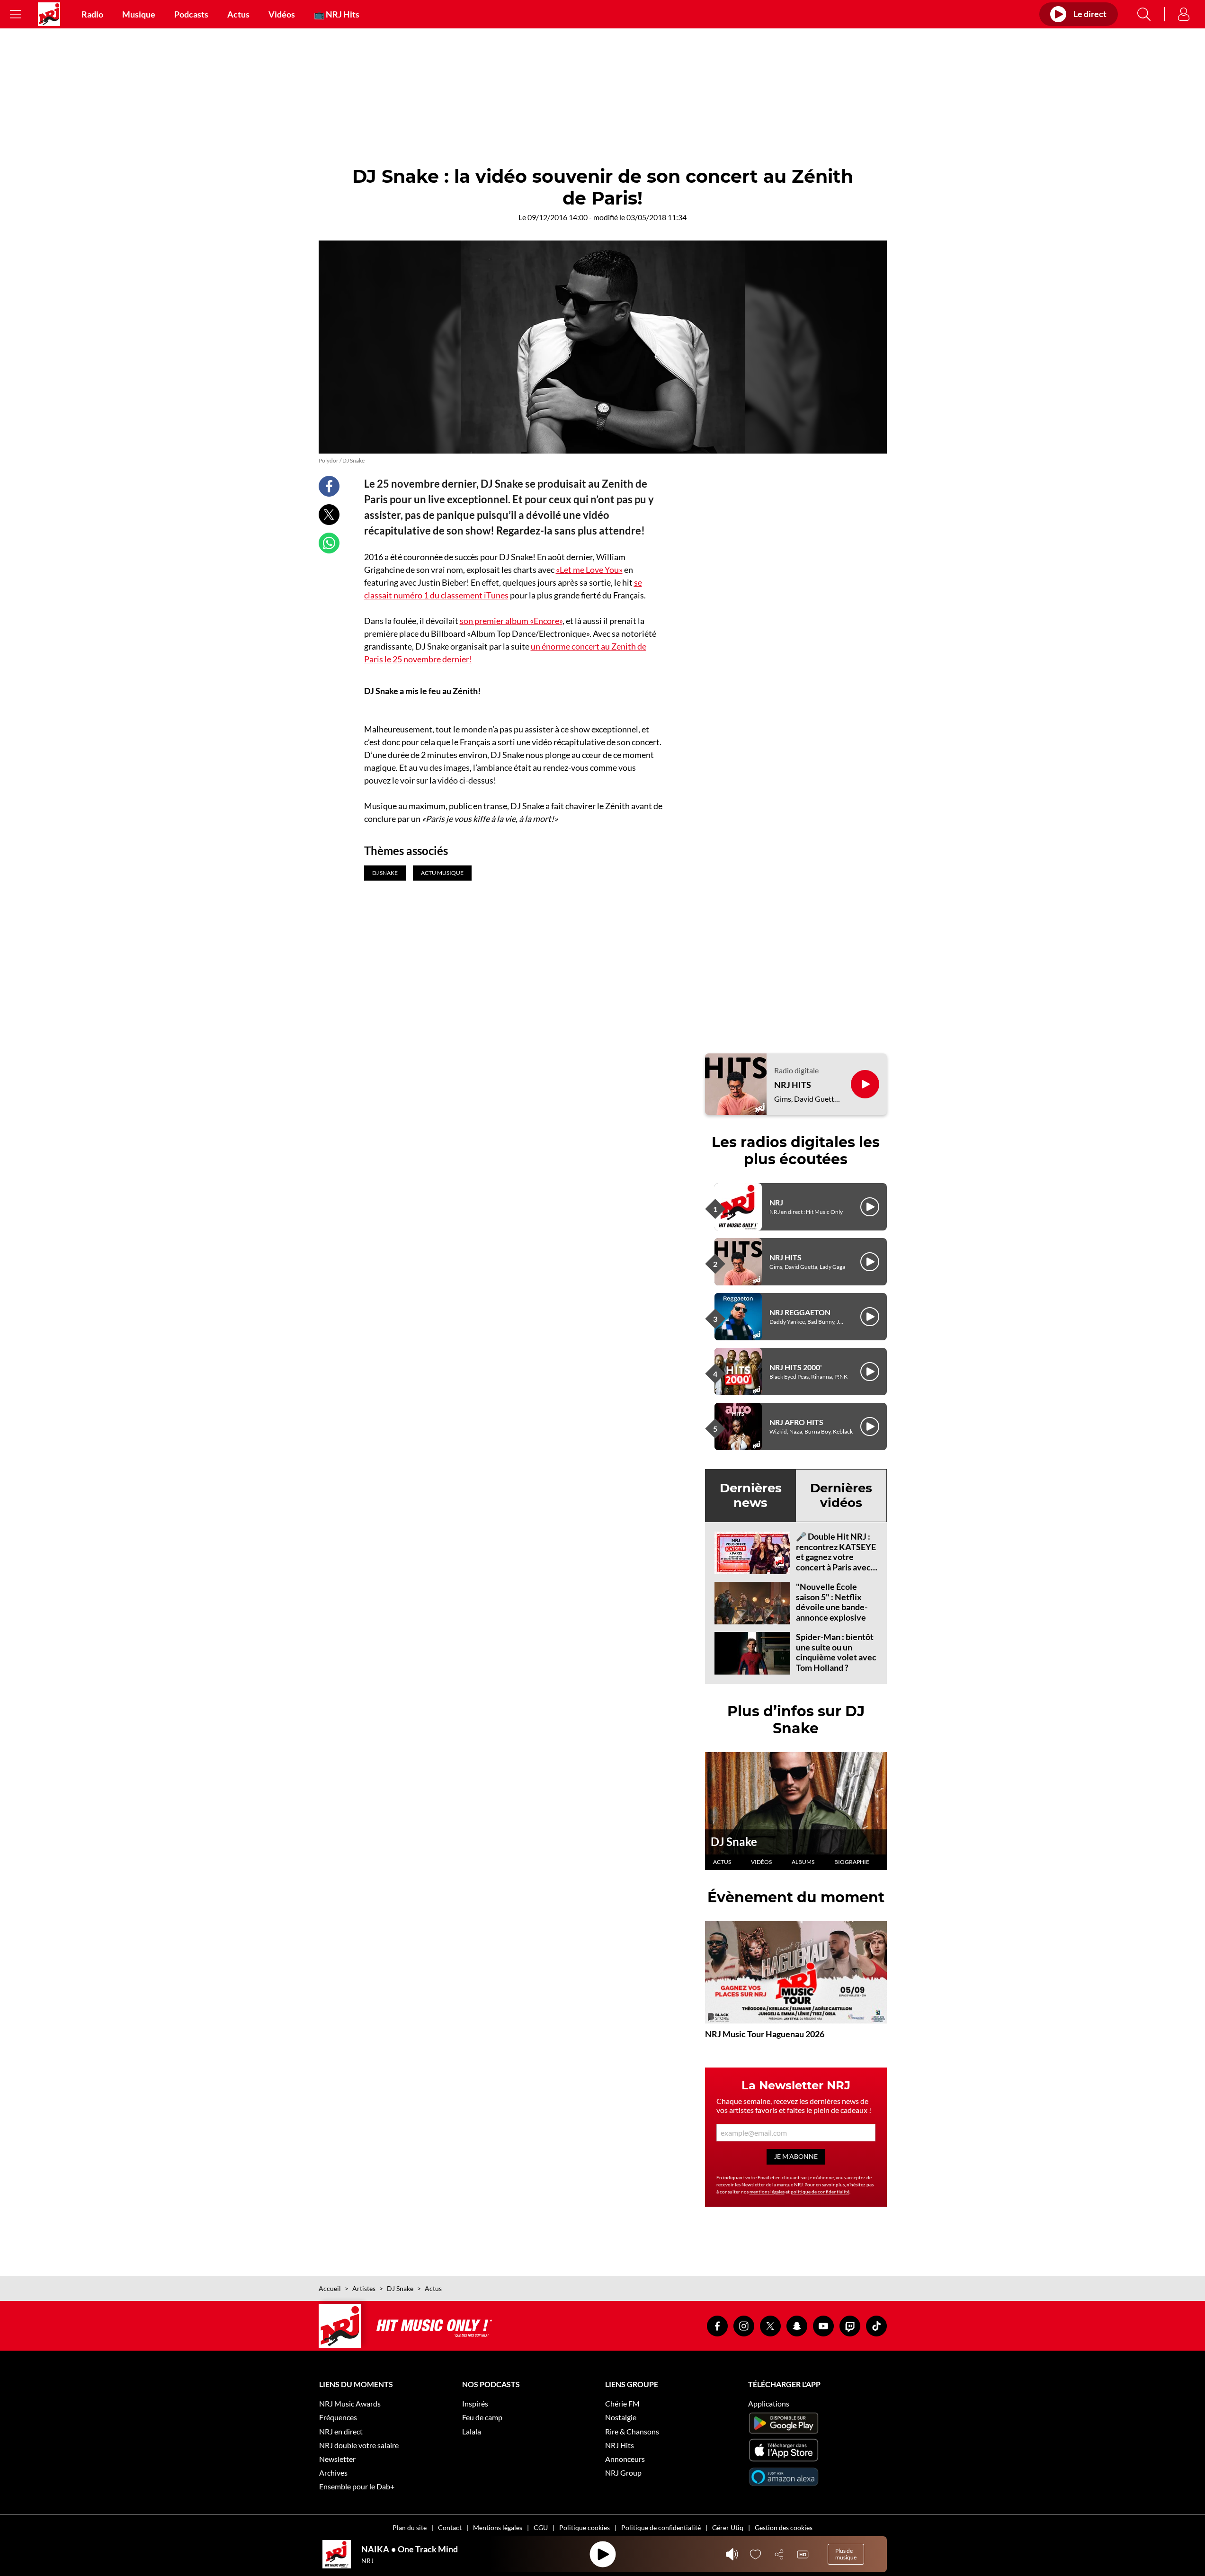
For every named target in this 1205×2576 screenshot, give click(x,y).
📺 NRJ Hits (337, 14)
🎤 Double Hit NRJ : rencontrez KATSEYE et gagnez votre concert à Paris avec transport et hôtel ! (836, 1557)
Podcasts (191, 14)
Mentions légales (498, 2527)
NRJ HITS (793, 1085)
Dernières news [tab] (751, 1495)
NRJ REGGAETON (800, 1312)
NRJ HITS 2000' (796, 1367)
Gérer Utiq (728, 2527)
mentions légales (767, 2192)
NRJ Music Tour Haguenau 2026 (765, 2034)
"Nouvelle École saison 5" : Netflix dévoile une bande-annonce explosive (832, 1602)
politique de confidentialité (820, 2192)
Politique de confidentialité (661, 2527)
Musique (139, 14)
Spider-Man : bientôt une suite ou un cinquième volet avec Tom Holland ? (836, 1652)
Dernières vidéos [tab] (841, 1495)
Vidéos (282, 14)
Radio (92, 14)
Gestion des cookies (784, 2527)
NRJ (776, 1202)
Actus (238, 14)
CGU (541, 2527)
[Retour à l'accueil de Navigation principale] (49, 14)
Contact (450, 2527)
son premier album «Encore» (511, 621)
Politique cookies (585, 2527)
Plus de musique (846, 2554)
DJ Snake (734, 1841)
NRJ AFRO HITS (796, 1422)
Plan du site (410, 2527)
